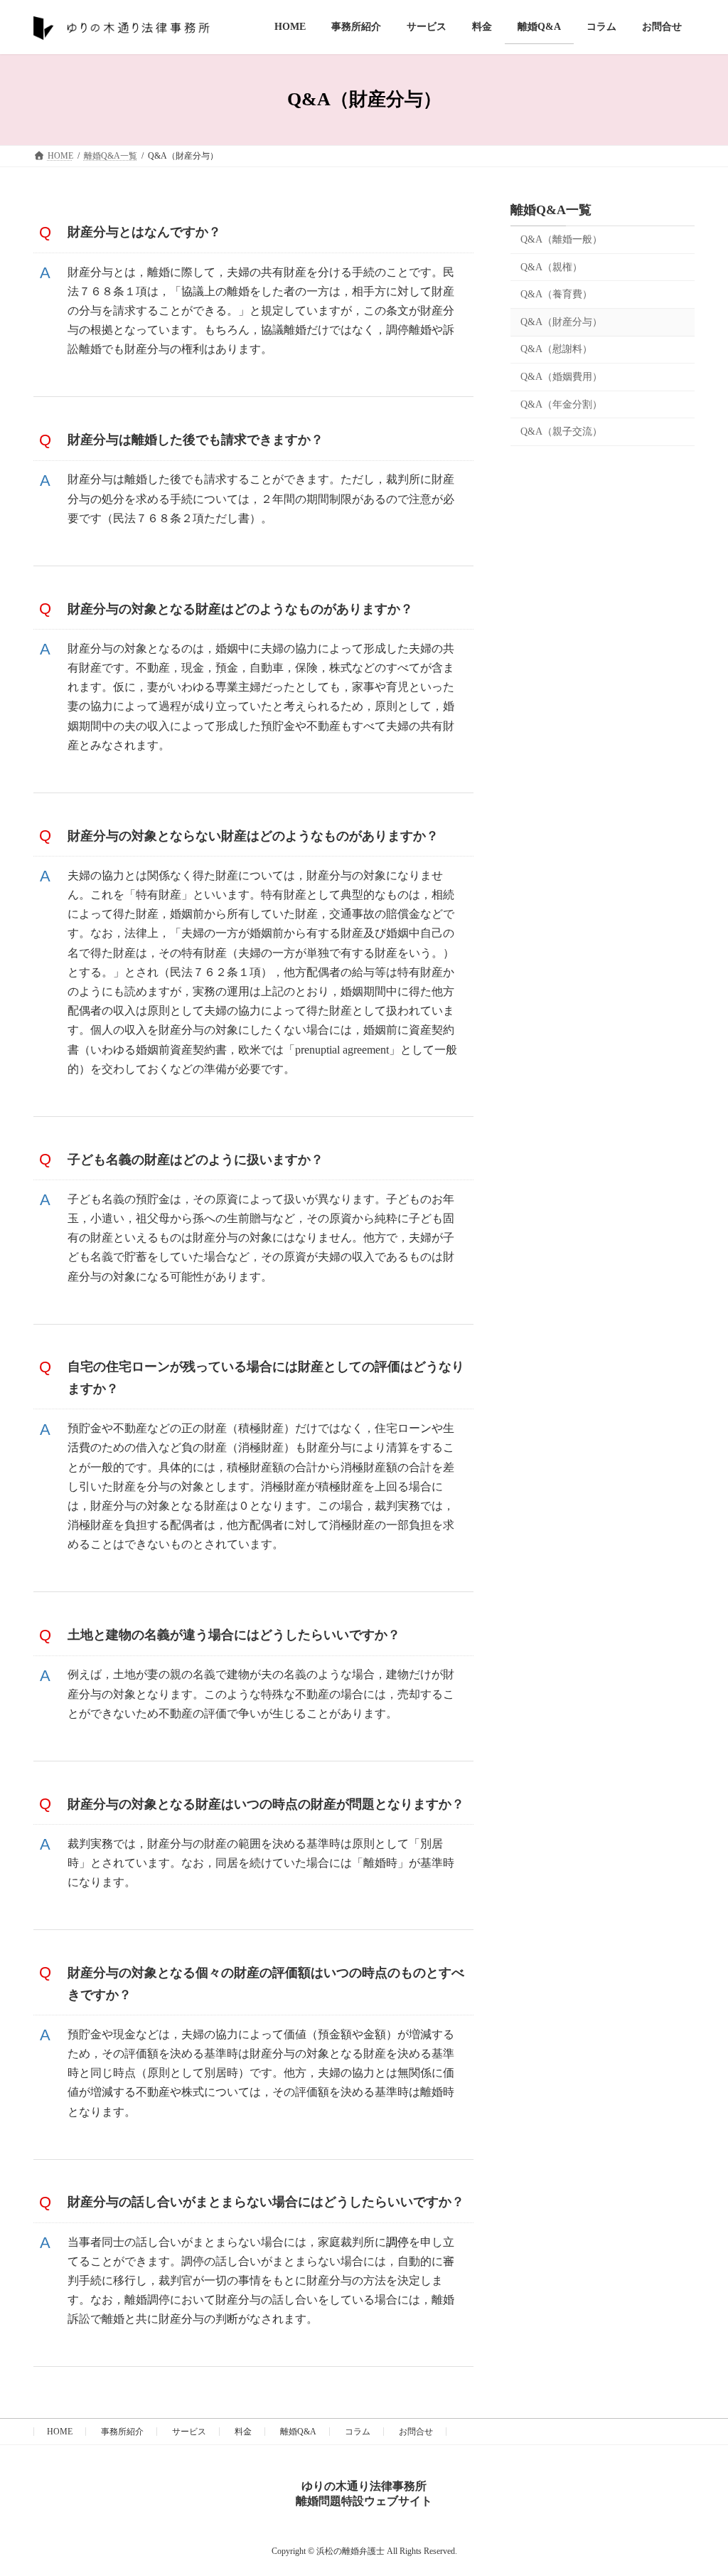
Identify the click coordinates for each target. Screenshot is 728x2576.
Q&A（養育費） (556, 294)
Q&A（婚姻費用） (561, 377)
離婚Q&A (298, 2432)
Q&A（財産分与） (561, 321)
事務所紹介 (122, 2432)
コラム (358, 2432)
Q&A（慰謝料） (556, 349)
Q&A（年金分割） (561, 404)
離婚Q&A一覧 (551, 210)
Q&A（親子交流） (561, 431)
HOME (60, 2432)
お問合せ (416, 2432)
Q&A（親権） (551, 266)
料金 (243, 2432)
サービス (189, 2432)
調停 (397, 2242)
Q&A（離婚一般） (561, 239)
